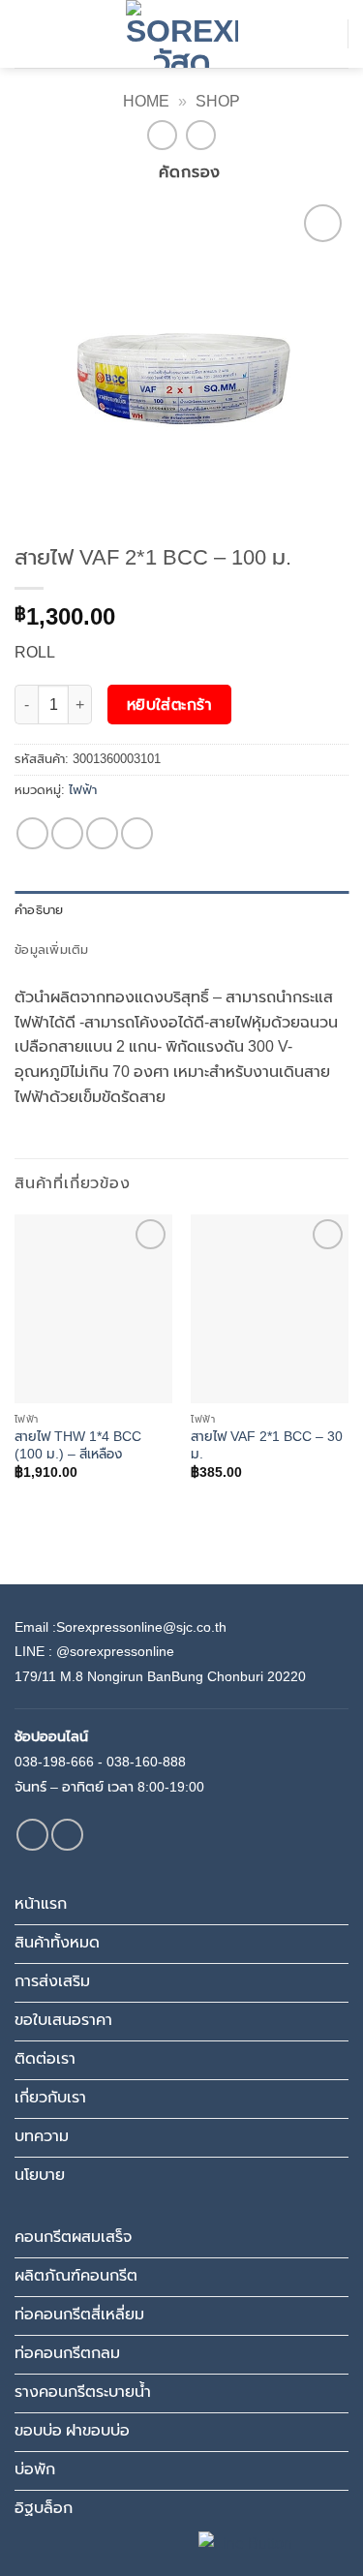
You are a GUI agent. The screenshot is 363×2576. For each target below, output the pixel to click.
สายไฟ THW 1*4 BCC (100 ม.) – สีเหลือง (78, 1445)
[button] (26, 33)
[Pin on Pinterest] (137, 833)
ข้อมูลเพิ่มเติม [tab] (52, 950)
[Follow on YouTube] (67, 1835)
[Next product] (162, 135)
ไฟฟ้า (83, 790)
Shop (218, 101)
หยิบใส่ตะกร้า (170, 705)
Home (146, 101)
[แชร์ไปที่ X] (67, 833)
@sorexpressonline (115, 1651)
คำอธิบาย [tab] (39, 910)
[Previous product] (201, 135)
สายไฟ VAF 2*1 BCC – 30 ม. (267, 1445)
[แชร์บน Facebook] (32, 833)
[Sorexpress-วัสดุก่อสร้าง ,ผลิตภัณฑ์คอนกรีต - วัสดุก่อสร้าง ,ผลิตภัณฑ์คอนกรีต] (182, 34)
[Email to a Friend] (102, 833)
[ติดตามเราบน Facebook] (32, 1835)
